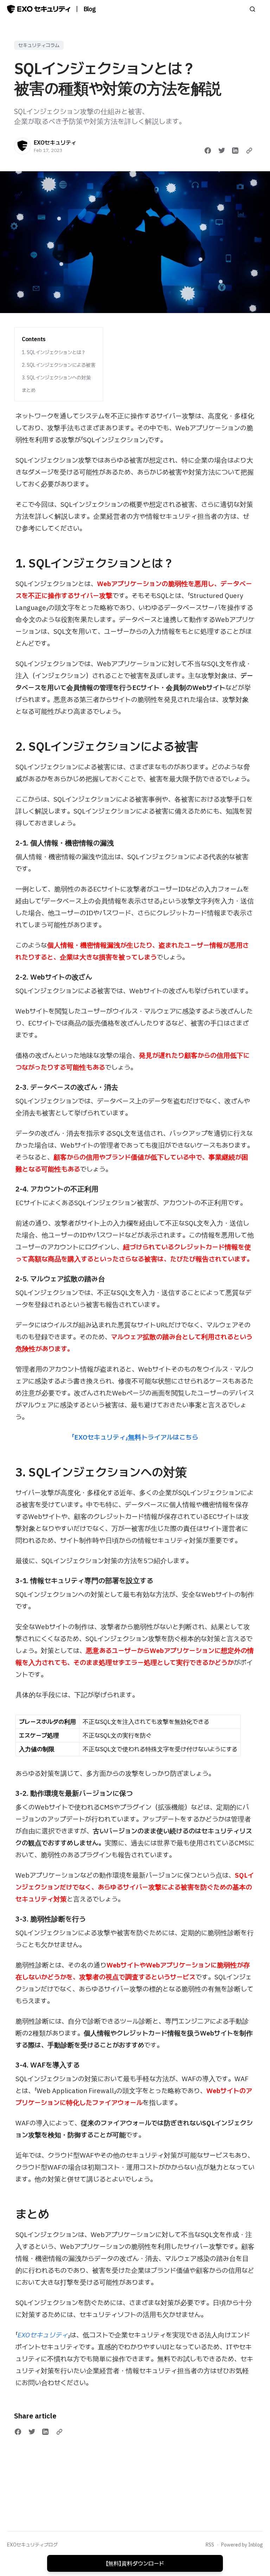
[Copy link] (249, 151)
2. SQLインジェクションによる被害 (59, 365)
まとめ (29, 390)
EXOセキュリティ (55, 142)
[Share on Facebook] (208, 151)
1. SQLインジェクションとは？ (54, 352)
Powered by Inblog (242, 2545)
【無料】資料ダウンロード (135, 2563)
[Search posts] (252, 9)
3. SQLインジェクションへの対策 (56, 378)
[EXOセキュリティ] (22, 146)
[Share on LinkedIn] (235, 151)
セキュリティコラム (39, 45)
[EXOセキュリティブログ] (39, 9)
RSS (210, 2545)
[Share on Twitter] (222, 151)
